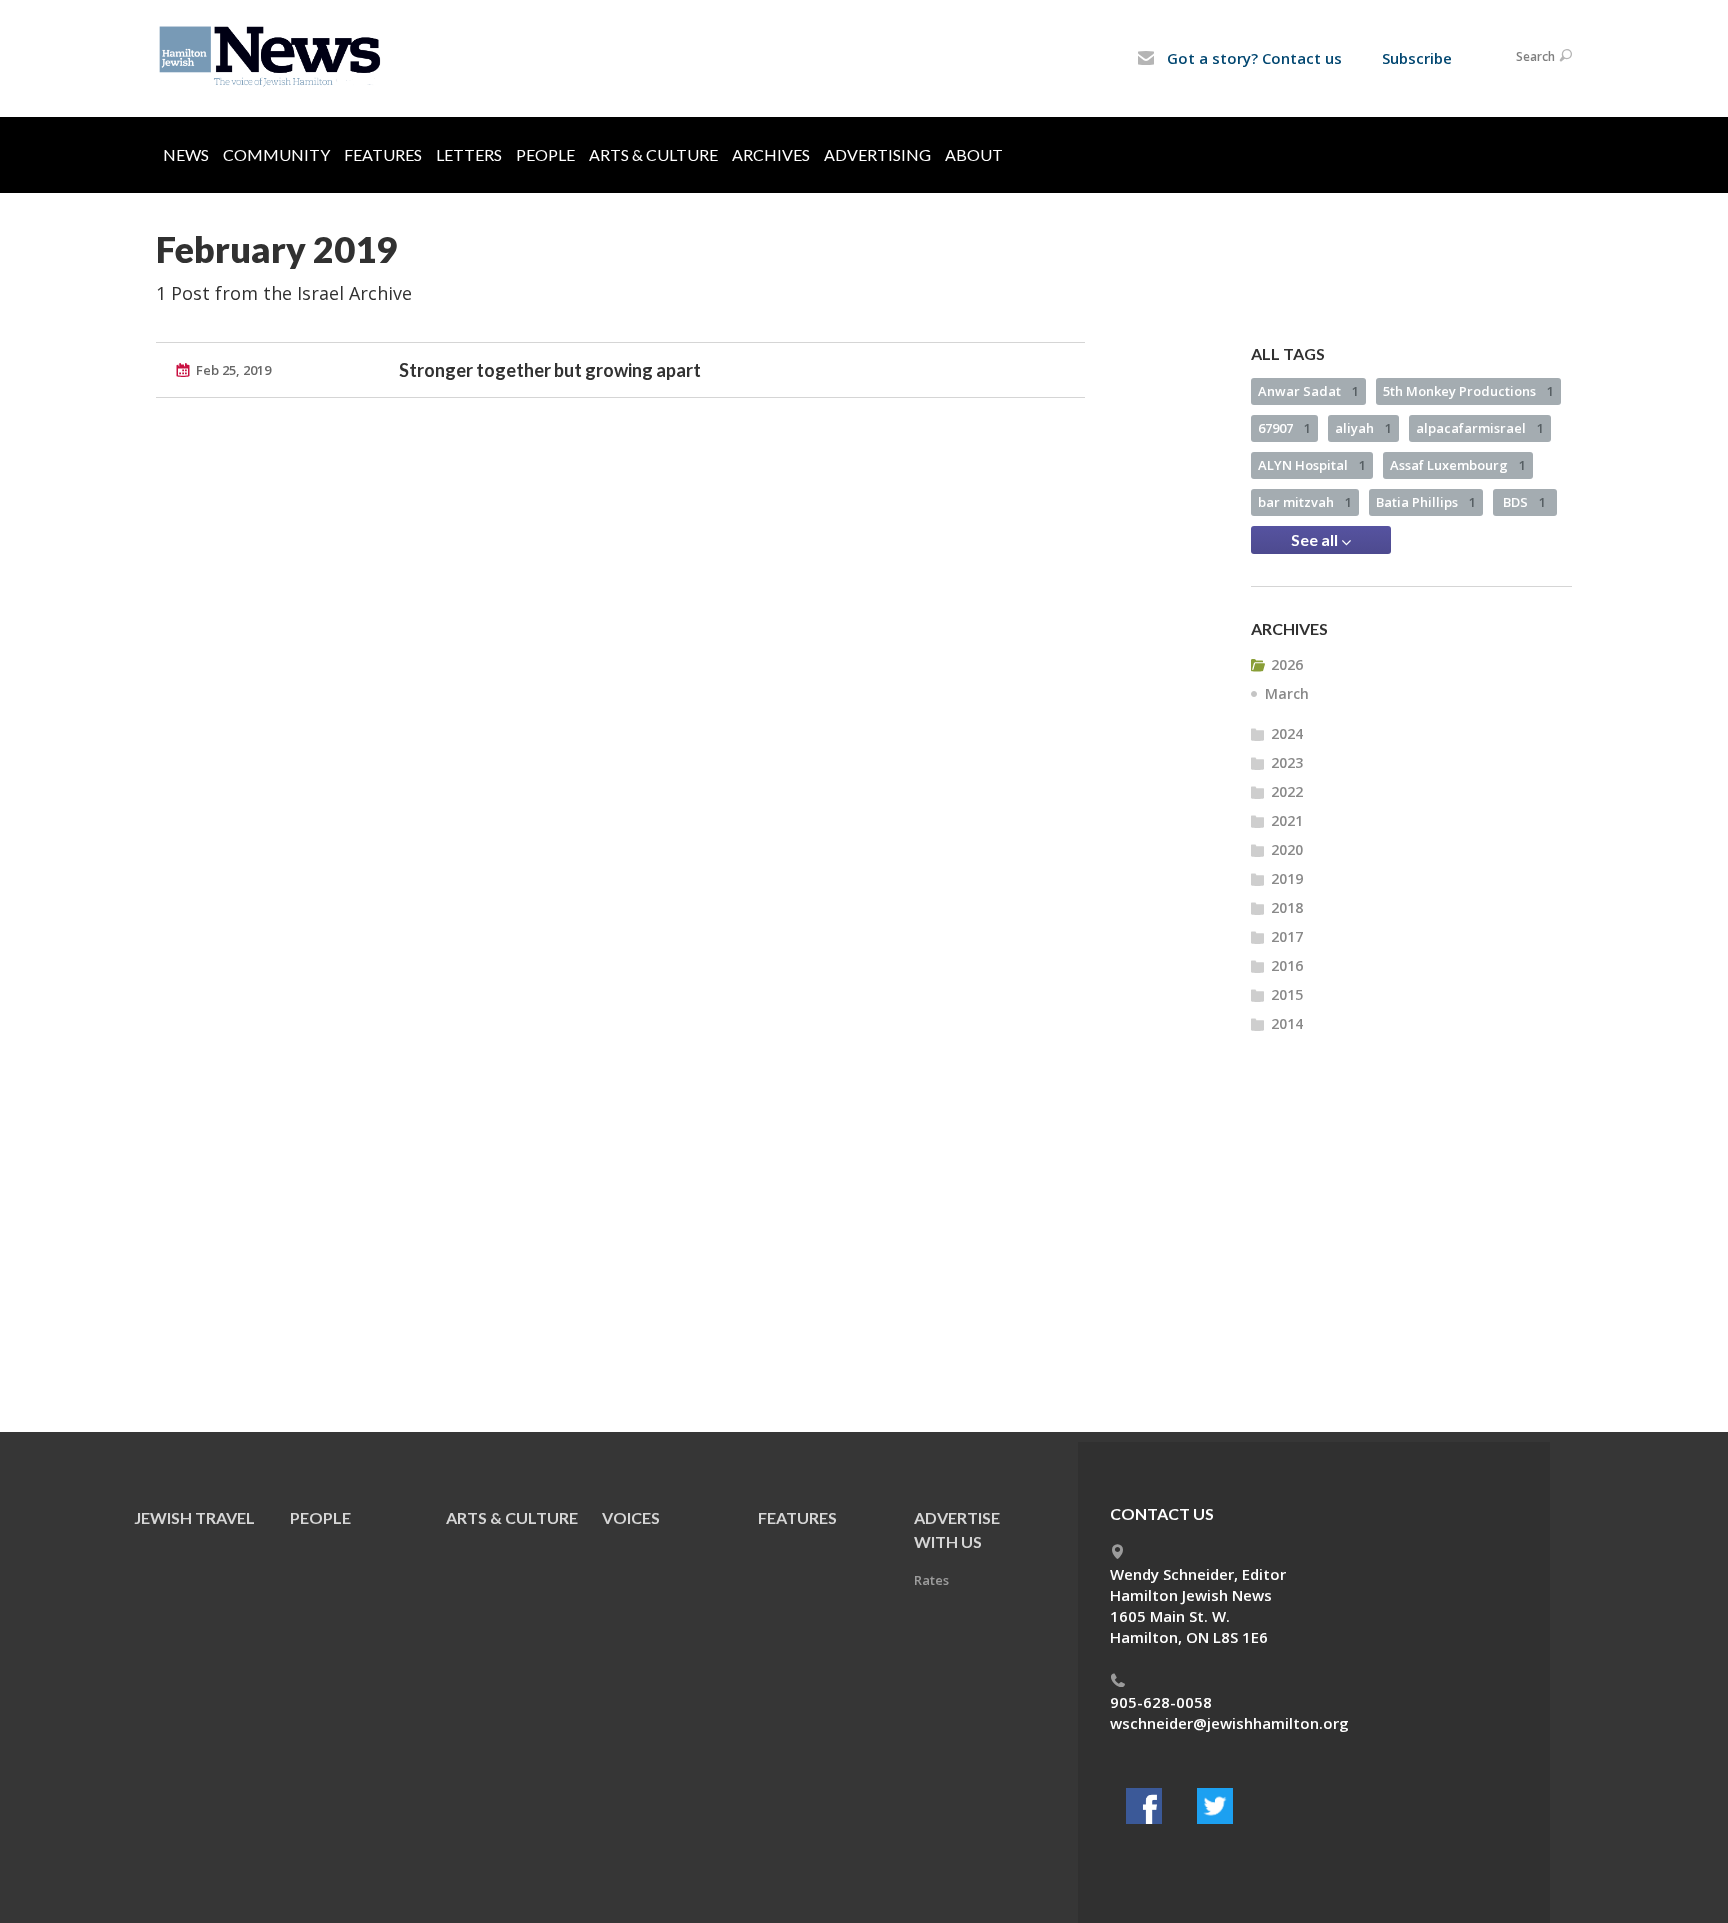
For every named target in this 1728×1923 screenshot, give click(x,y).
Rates (931, 1580)
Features (383, 154)
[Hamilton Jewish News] (273, 57)
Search (1535, 56)
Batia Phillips (1426, 502)
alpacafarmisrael (1480, 428)
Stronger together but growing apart (550, 370)
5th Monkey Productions (1468, 391)
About (974, 154)
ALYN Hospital (1312, 465)
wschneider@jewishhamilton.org (1229, 1723)
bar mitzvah (1305, 502)
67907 (1284, 428)
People (545, 154)
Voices (631, 1517)
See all (1316, 539)
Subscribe (1417, 58)
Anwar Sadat (1308, 391)
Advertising (877, 154)
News (186, 154)
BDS (1524, 502)
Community (276, 154)
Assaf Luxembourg (1458, 465)
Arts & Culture (653, 154)
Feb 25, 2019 (233, 370)
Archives (771, 154)
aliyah (1363, 428)
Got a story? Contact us (1252, 58)
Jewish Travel (194, 1517)
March (1287, 693)
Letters (469, 154)
